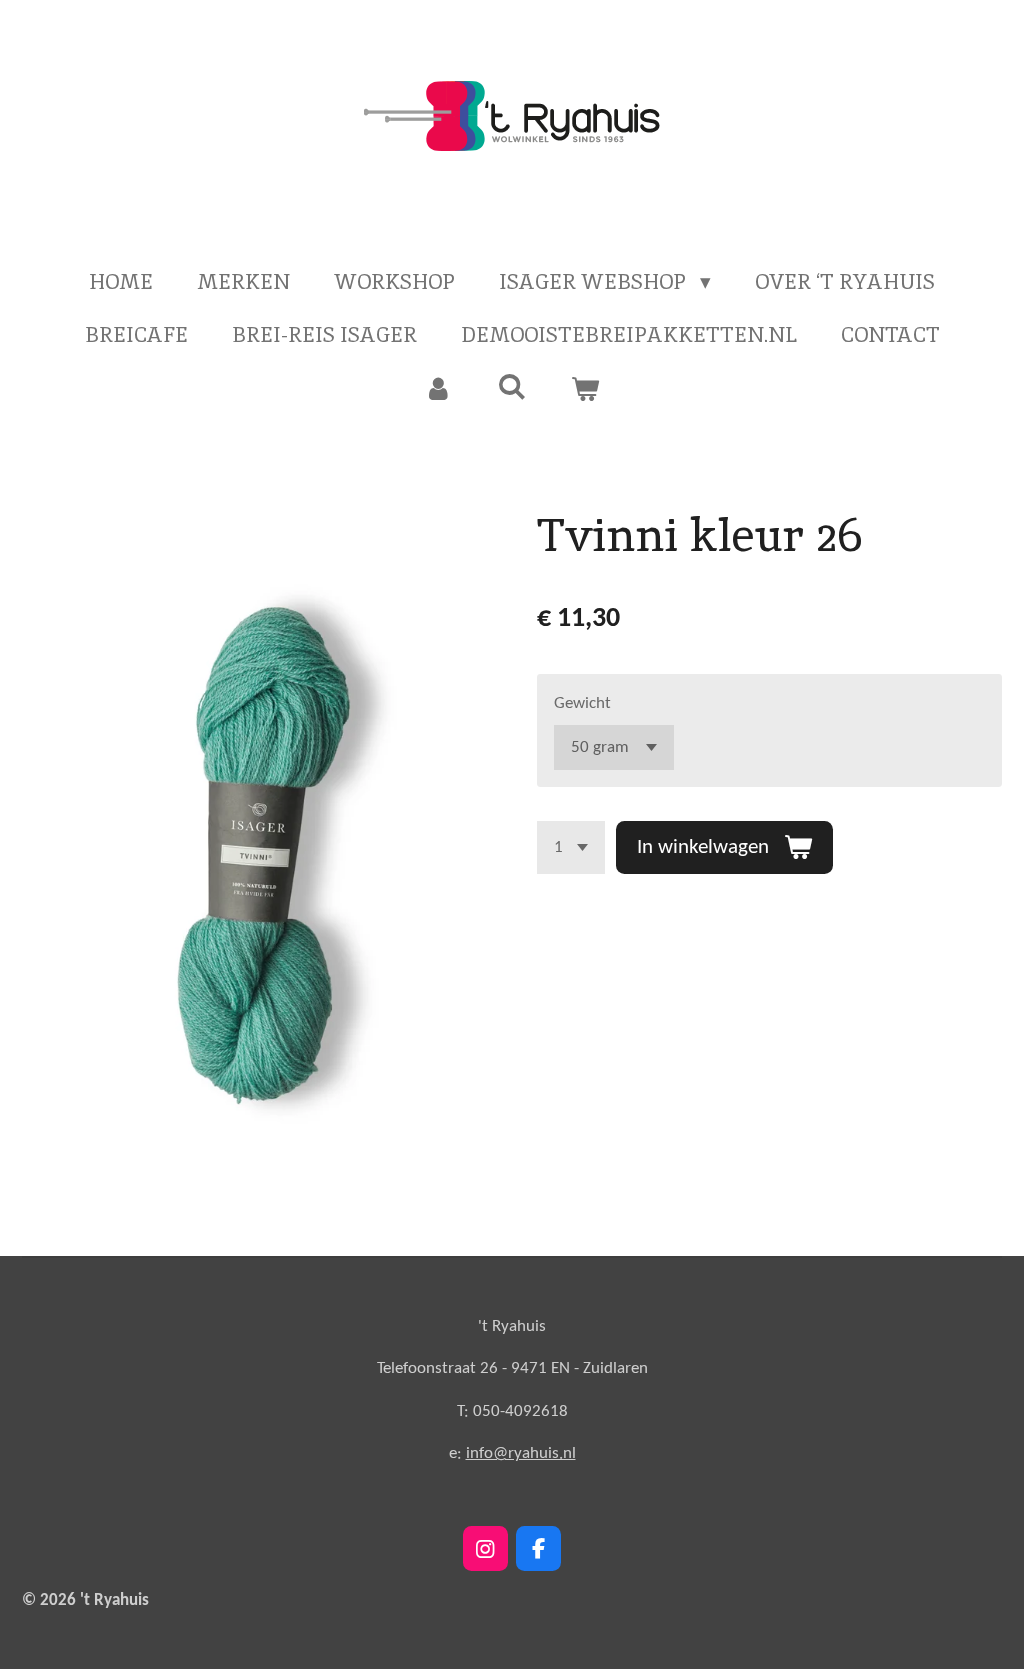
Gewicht (582, 703)
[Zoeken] (511, 386)
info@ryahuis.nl (521, 1453)
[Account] (438, 389)
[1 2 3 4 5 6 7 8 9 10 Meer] (571, 847)
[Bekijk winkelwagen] (585, 389)
